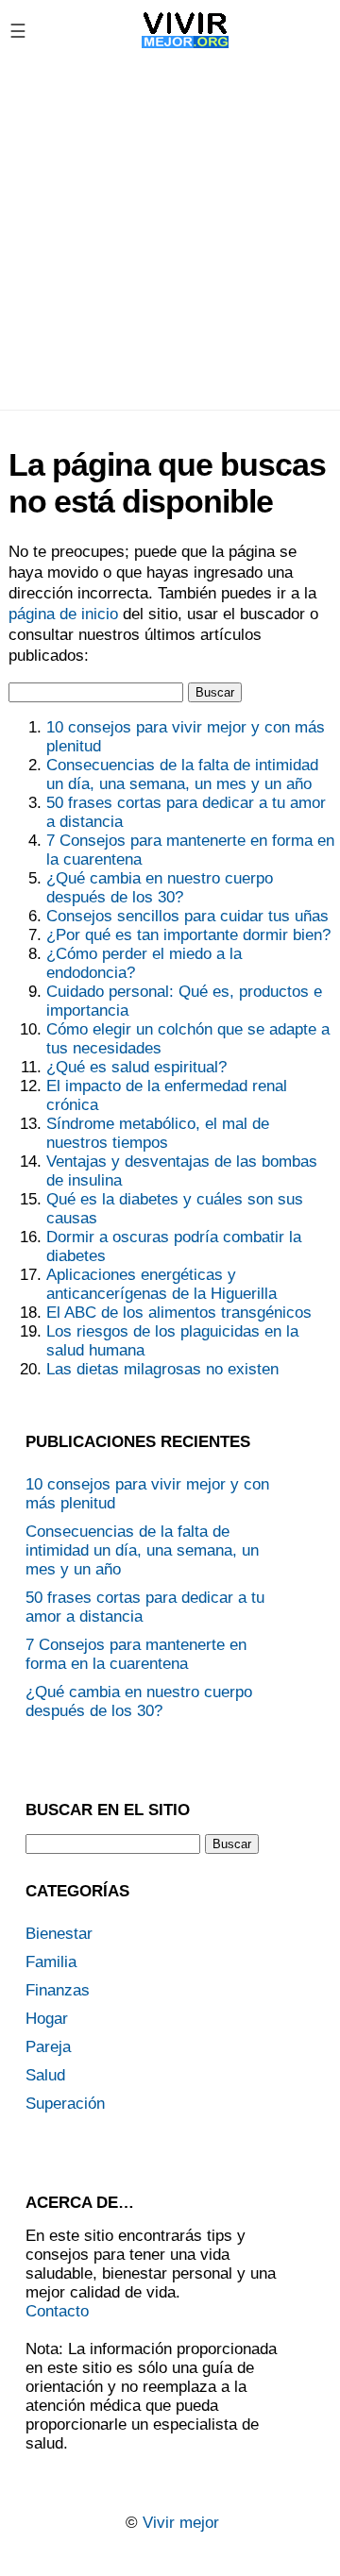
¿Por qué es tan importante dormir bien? (188, 935)
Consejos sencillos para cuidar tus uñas (187, 916)
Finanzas (58, 1990)
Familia (51, 1962)
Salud (45, 2075)
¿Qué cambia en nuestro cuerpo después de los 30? (160, 888)
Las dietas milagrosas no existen (162, 1369)
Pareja (48, 2047)
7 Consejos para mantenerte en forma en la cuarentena (136, 1654)
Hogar (47, 2019)
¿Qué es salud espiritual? (136, 1067)
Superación (65, 2104)
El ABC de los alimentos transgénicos (179, 1313)
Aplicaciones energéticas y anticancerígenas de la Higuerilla (161, 1284)
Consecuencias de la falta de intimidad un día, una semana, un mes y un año (182, 774)
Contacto (57, 2311)
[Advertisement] (170, 235)
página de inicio (63, 614)
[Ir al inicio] (186, 48)
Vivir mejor (181, 2523)
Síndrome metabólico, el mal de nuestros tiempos (158, 1133)
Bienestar (59, 1934)
